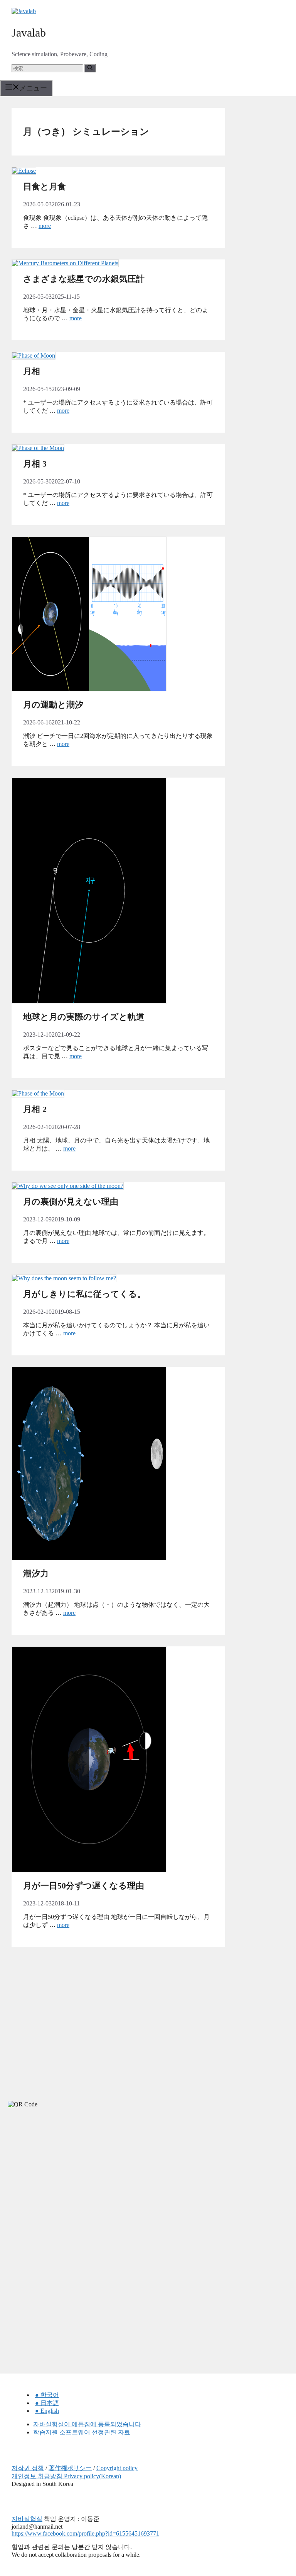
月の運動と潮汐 (53, 705)
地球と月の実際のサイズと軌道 (84, 1017)
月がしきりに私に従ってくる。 (84, 1294)
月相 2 (35, 1109)
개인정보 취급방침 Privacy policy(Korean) (66, 2476)
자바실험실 (27, 2519)
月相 (32, 371)
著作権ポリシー (70, 2468)
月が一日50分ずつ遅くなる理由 (84, 1886)
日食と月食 (45, 187)
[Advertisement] (58, 2183)
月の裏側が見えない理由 (71, 1202)
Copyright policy (117, 2468)
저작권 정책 (28, 2468)
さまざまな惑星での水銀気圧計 (84, 279)
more (45, 226)
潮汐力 (36, 1573)
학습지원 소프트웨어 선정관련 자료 (82, 2432)
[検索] (90, 68)
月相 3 (35, 464)
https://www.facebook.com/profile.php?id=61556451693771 (85, 2533)
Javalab (29, 33)
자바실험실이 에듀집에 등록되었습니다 (87, 2424)
